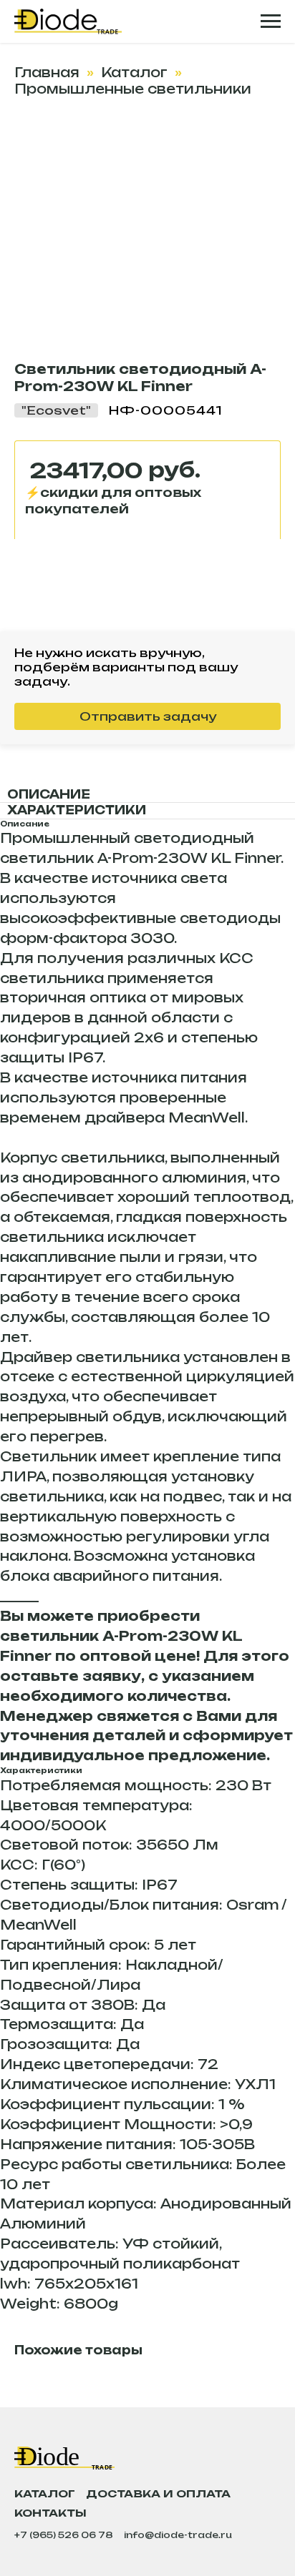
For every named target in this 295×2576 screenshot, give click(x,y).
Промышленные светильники (133, 89)
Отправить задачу (148, 716)
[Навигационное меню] (271, 21)
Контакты (50, 2513)
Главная (47, 72)
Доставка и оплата (158, 2493)
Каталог (134, 72)
